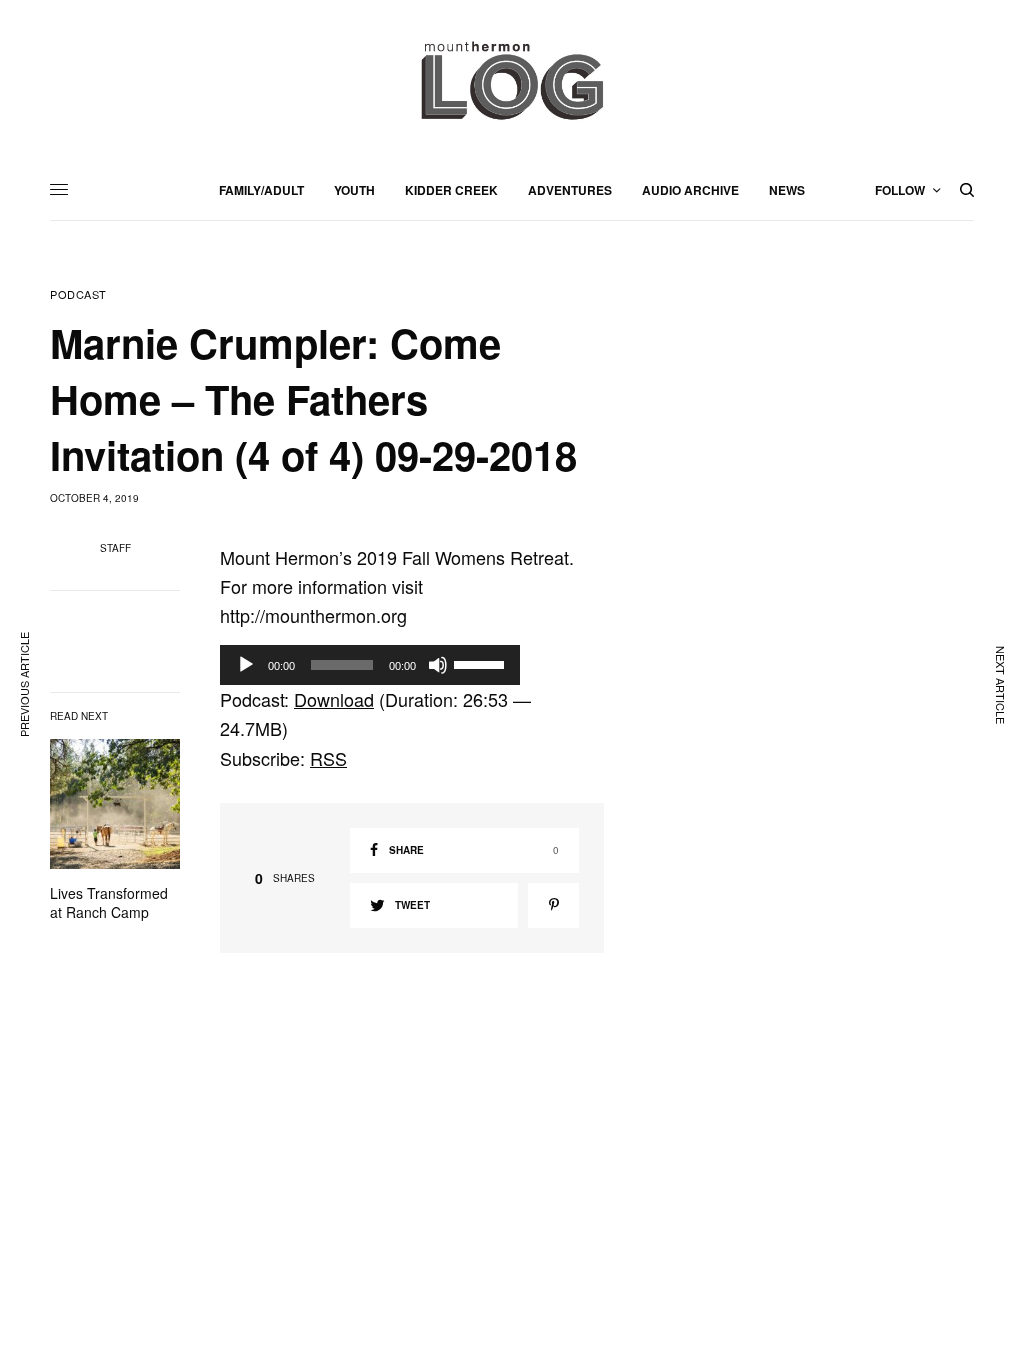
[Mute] (438, 665)
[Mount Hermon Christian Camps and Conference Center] (512, 80)
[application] (370, 665)
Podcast (78, 294)
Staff (115, 548)
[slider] (482, 663)
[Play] (246, 665)
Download (334, 699)
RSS (328, 758)
